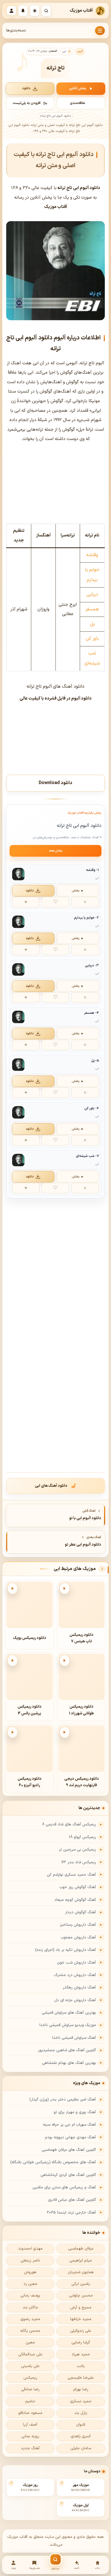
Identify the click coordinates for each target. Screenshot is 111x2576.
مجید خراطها (81, 2319)
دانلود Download (55, 783)
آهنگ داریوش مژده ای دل (75, 2000)
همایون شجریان (81, 2272)
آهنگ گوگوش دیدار (81, 1912)
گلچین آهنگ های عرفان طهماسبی (69, 2150)
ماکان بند (30, 2308)
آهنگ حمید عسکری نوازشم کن (72, 1875)
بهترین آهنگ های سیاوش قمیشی (69, 2013)
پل (92, 624)
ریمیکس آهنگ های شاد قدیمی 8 (69, 1824)
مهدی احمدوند (30, 2249)
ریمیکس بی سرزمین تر (77, 1850)
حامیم (30, 2401)
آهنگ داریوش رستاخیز (78, 1925)
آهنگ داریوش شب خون (77, 1963)
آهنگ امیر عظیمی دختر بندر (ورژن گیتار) (63, 2100)
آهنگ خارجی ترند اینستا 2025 (71, 2213)
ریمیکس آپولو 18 (82, 1837)
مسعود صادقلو (30, 2413)
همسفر (92, 609)
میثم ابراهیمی (81, 2261)
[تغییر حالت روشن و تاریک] (35, 11)
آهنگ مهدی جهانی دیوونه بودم (70, 2137)
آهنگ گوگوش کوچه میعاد (75, 1900)
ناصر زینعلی (30, 2261)
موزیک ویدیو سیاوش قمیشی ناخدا (68, 2025)
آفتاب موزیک (81, 11)
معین (30, 2343)
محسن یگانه (30, 2331)
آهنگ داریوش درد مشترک (75, 1975)
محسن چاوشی (81, 2296)
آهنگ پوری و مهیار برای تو (75, 2112)
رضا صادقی (30, 2389)
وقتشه (92, 555)
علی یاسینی (30, 2366)
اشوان (81, 2425)
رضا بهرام (81, 2389)
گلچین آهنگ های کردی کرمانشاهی (68, 2175)
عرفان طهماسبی (81, 2249)
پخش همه (56, 851)
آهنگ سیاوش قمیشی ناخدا (74, 2038)
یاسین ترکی (81, 2284)
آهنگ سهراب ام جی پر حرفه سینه (69, 2125)
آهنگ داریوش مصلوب (78, 1938)
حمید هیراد (81, 2354)
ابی (64, 51)
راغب (81, 2366)
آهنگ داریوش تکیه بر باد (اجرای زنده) (66, 1950)
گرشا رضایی (81, 2343)
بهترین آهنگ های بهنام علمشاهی (69, 2063)
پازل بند (81, 2413)
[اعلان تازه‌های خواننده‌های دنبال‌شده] (23, 11)
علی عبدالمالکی (30, 2354)
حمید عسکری (81, 2401)
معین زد (30, 2284)
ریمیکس (30, 2378)
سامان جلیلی (81, 2448)
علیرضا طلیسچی (81, 2378)
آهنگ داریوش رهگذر (79, 1988)
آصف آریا (30, 2425)
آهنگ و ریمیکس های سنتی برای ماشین (64, 2187)
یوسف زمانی (30, 2296)
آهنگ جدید (30, 2448)
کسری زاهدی (81, 2436)
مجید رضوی (30, 2319)
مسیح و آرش (81, 2308)
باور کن (92, 638)
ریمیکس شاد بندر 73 (79, 1862)
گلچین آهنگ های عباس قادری (72, 2200)
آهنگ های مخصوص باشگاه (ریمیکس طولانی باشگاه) (53, 2162)
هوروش (30, 2272)
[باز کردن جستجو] (46, 11)
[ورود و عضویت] (11, 11)
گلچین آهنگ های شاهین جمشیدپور (67, 2050)
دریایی (92, 594)
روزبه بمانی (30, 2436)
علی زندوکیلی (81, 2331)
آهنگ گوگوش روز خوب (78, 1887)
